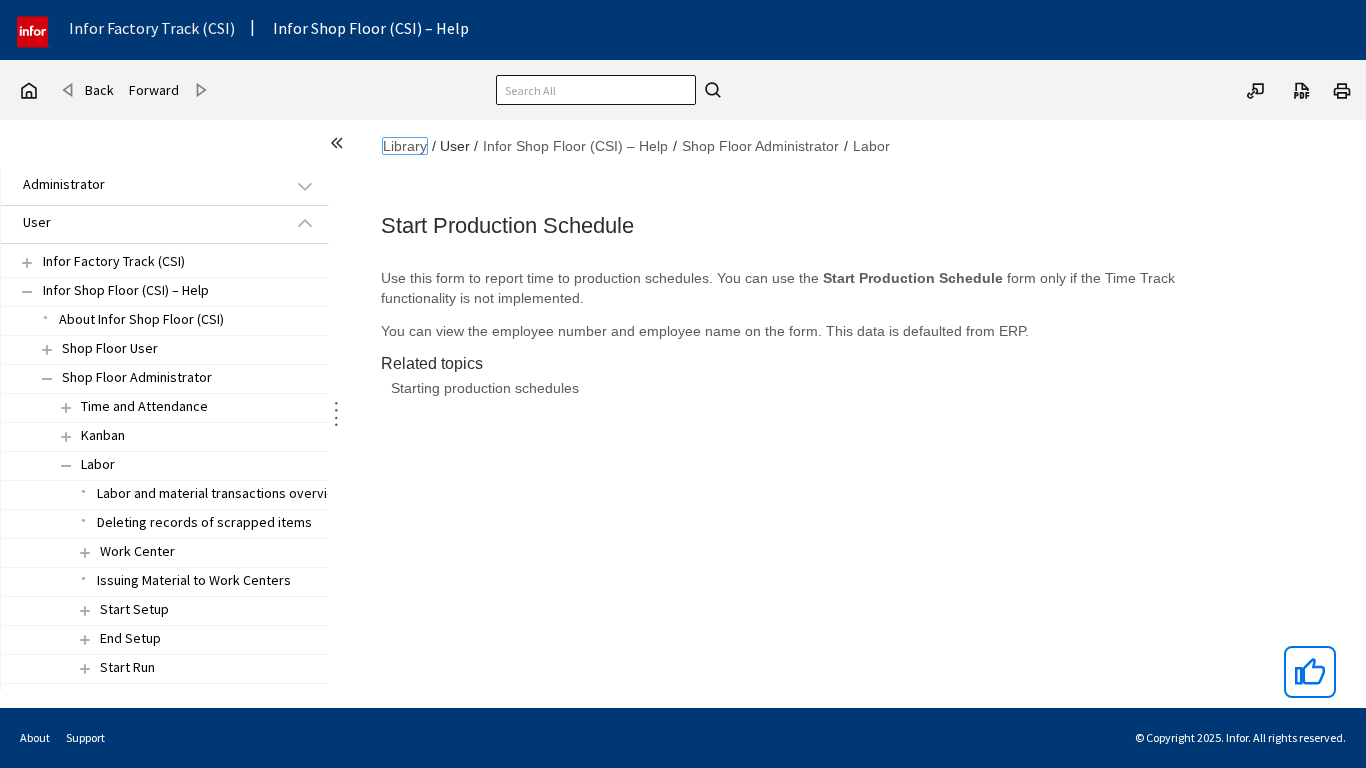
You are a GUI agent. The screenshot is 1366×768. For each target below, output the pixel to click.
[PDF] (1302, 89)
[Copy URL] (1256, 89)
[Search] (710, 90)
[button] (142, 185)
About (35, 737)
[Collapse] (47, 378)
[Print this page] (1342, 89)
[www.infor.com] (34, 29)
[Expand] (47, 349)
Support (85, 737)
